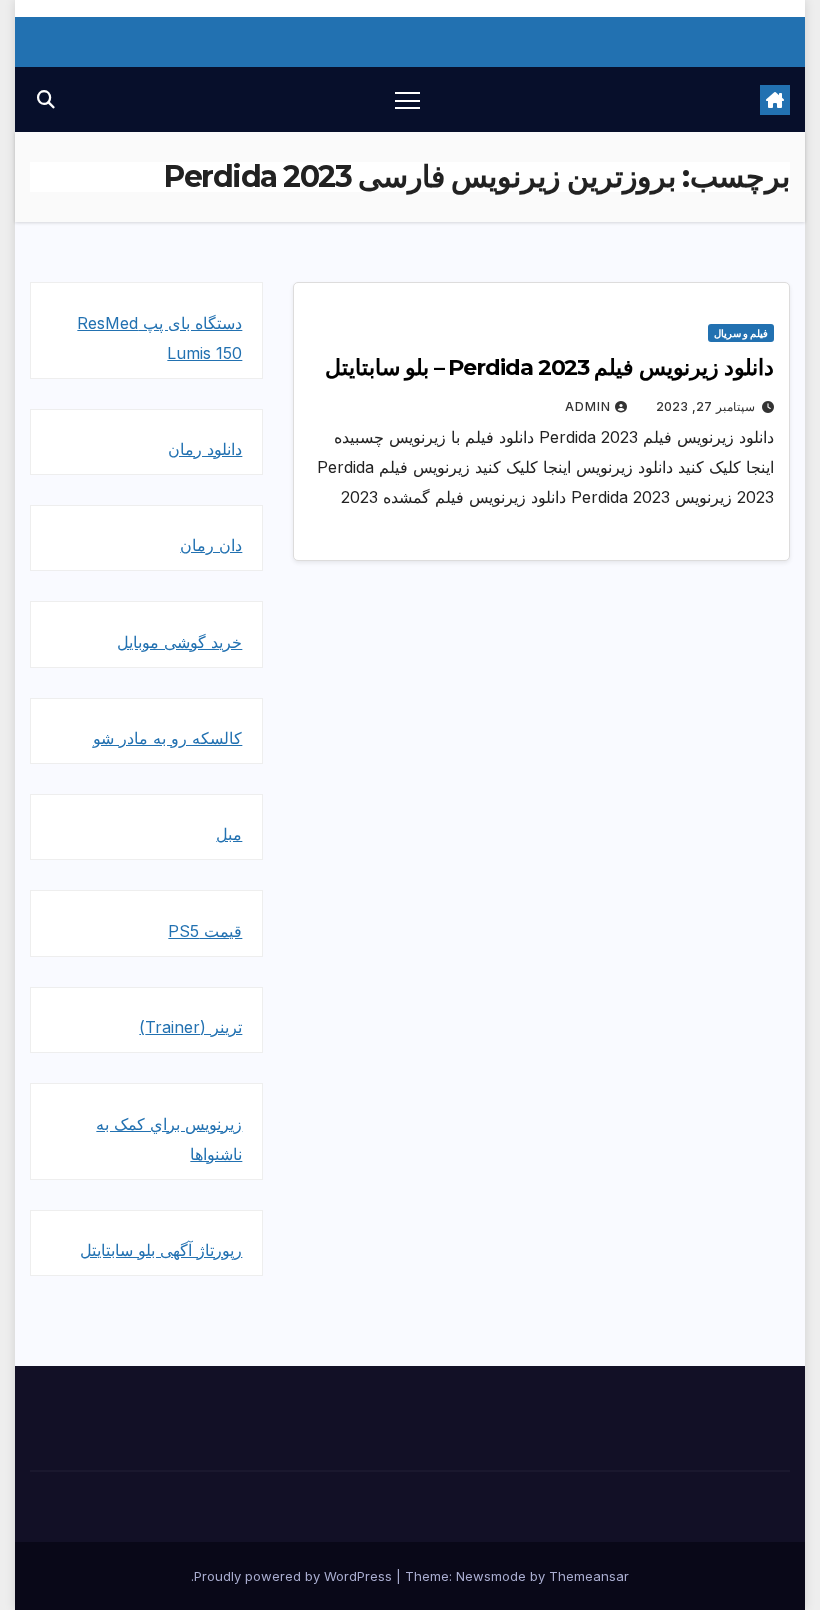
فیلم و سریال (741, 333)
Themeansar (589, 1576)
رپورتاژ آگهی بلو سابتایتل (161, 1250)
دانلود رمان (205, 449)
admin (588, 406)
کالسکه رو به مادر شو (167, 738)
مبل (229, 834)
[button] (46, 99)
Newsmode (491, 1576)
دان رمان (211, 545)
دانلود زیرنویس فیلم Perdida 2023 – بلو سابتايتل (549, 367)
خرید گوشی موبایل (179, 642)
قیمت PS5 (205, 931)
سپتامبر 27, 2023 (705, 406)
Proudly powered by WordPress (295, 1576)
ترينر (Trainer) (190, 1027)
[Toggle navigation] (407, 99)
